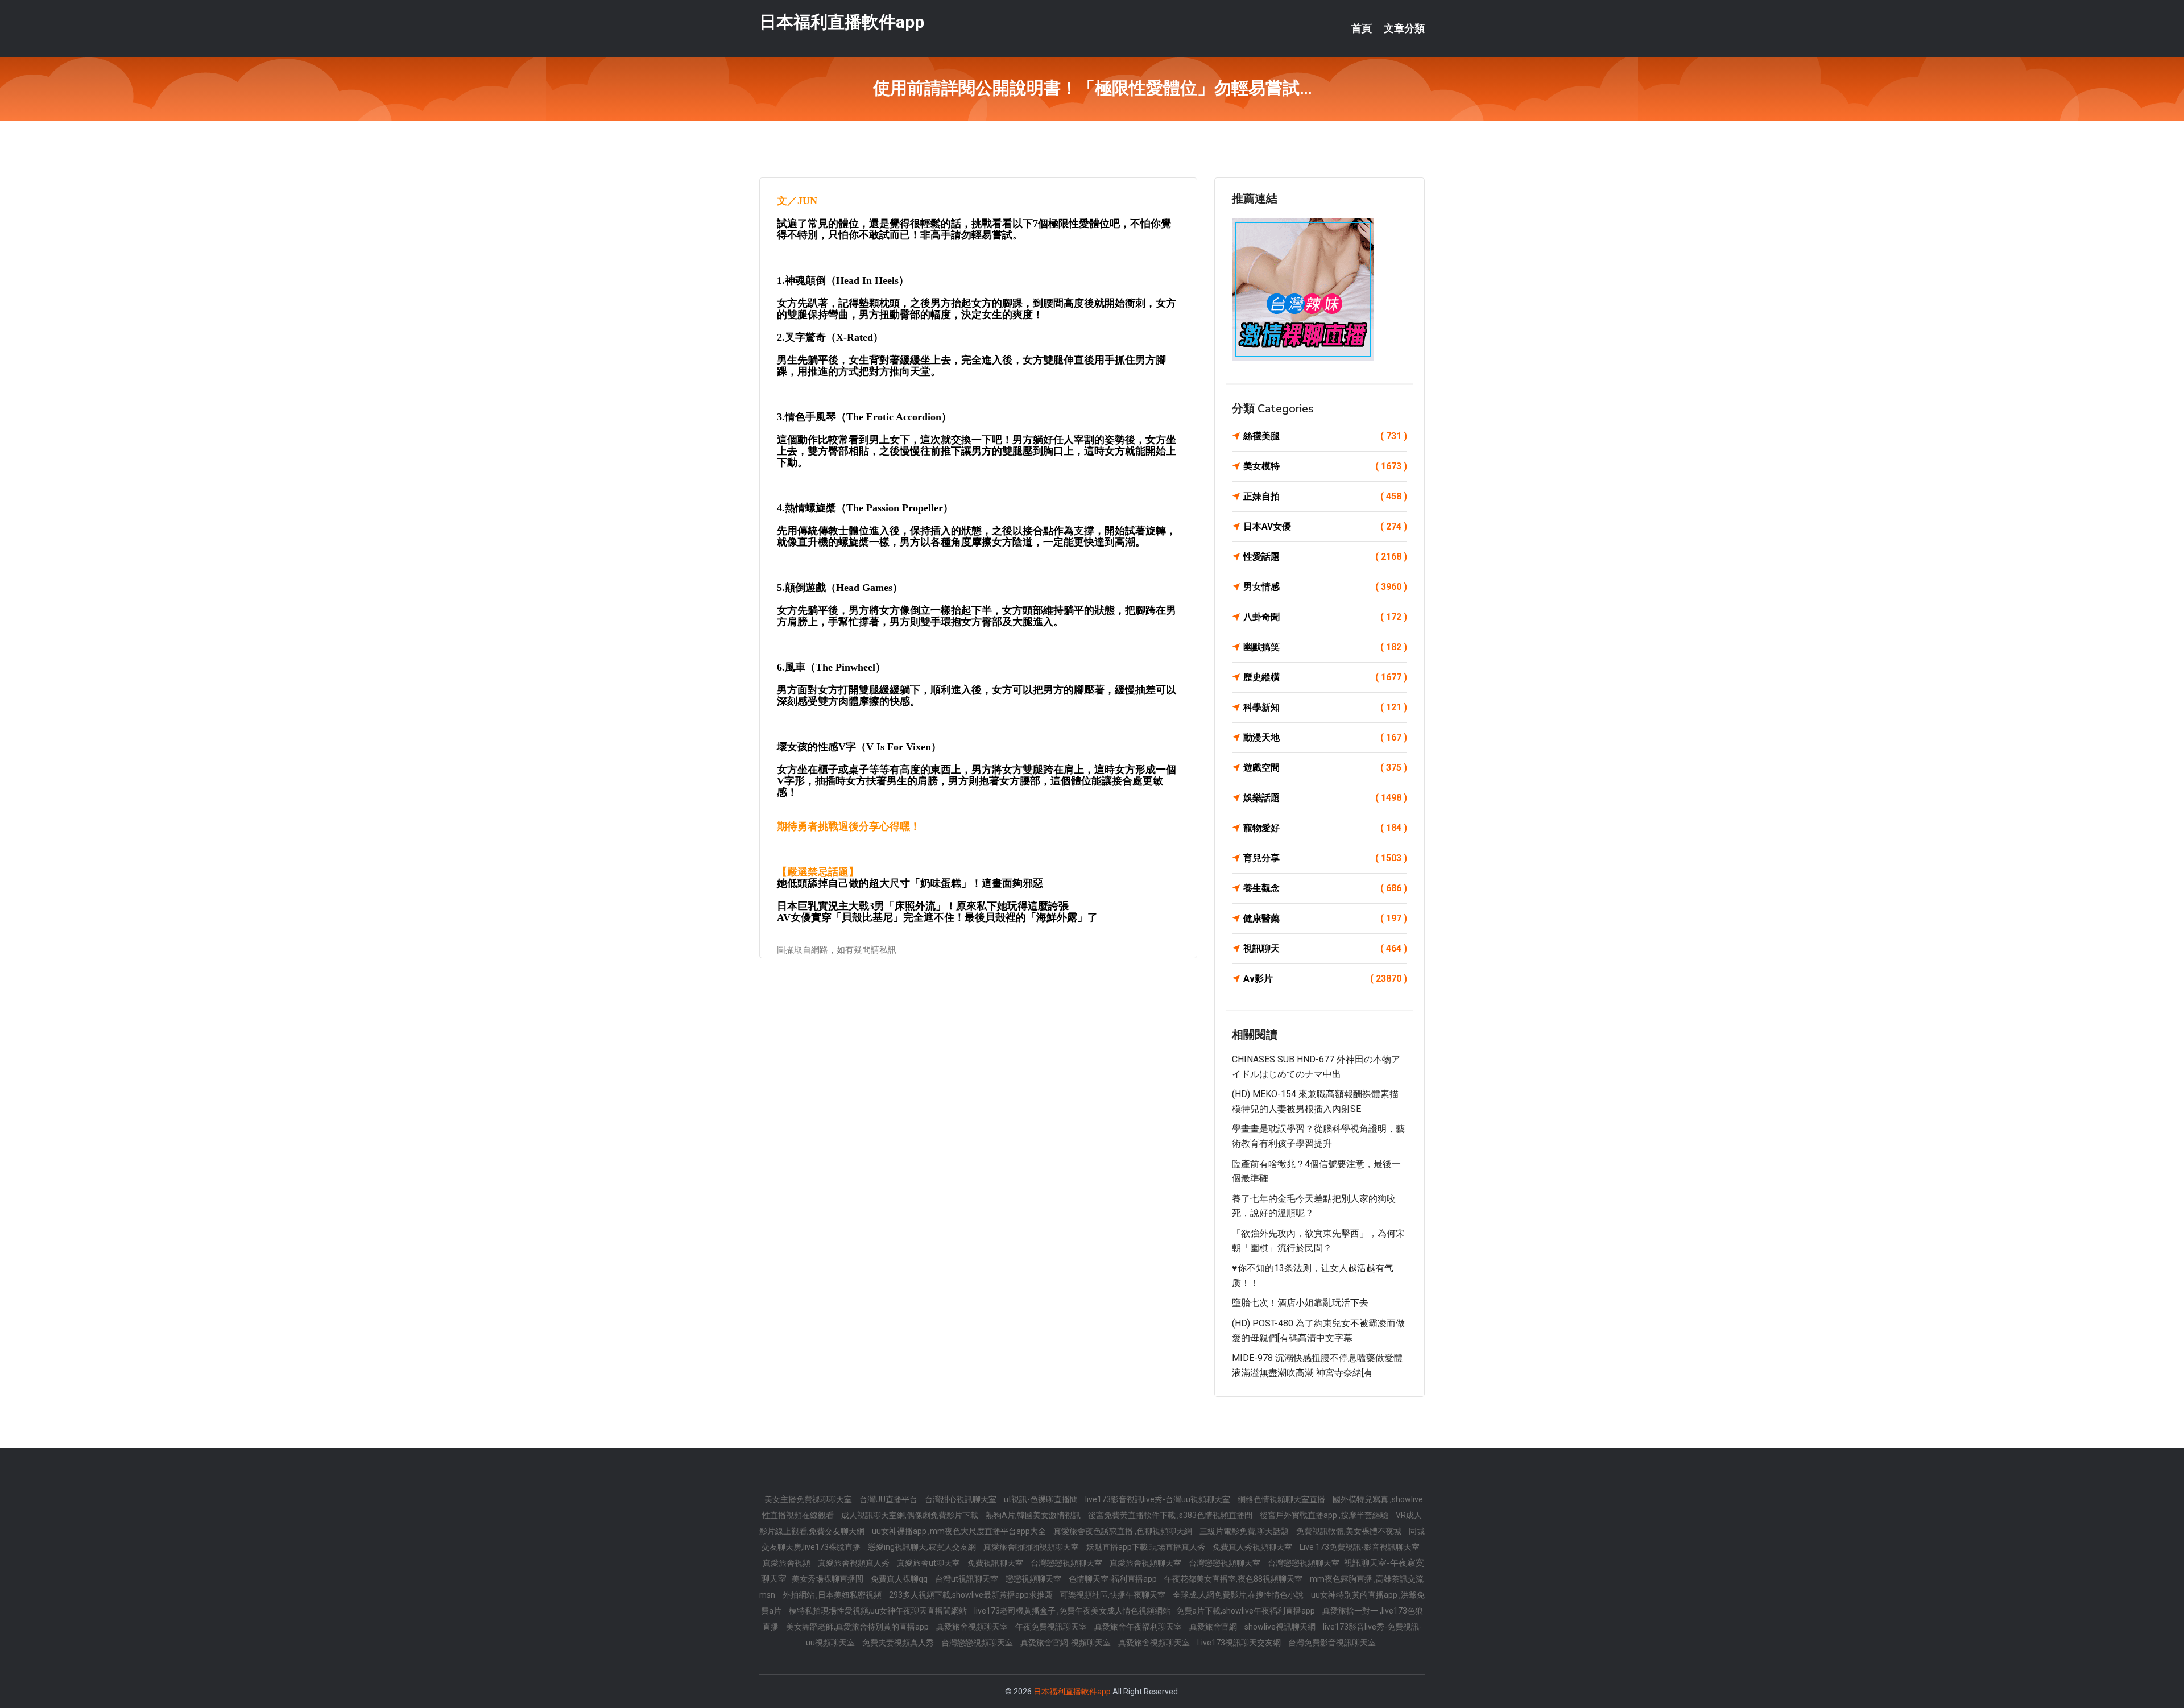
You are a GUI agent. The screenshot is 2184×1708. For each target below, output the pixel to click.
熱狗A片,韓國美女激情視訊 (1034, 1515)
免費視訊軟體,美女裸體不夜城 (1350, 1531)
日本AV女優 (1325, 526)
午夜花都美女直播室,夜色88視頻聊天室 (1234, 1579)
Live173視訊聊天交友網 (1240, 1643)
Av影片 (1325, 979)
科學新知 (1325, 707)
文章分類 (1404, 28)
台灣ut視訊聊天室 (967, 1579)
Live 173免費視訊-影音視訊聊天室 (1360, 1547)
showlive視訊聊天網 (1281, 1627)
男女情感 (1325, 587)
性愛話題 (1325, 557)
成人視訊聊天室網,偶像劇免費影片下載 (911, 1515)
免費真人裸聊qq (900, 1579)
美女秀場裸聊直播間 (828, 1579)
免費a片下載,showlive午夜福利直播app (1246, 1611)
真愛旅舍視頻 (787, 1563)
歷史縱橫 (1325, 677)
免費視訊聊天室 (996, 1563)
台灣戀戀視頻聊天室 (1067, 1563)
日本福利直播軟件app (842, 22)
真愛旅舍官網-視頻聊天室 (1066, 1643)
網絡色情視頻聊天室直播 (1282, 1499)
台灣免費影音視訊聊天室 (1332, 1643)
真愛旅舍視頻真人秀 (855, 1563)
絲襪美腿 (1325, 436)
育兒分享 (1325, 858)
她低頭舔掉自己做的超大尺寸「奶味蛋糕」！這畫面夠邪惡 (910, 883)
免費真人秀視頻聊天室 (1253, 1547)
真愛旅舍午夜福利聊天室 (1139, 1627)
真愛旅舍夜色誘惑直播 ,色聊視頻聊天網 (1124, 1531)
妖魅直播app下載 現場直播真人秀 (1147, 1547)
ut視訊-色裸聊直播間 (1042, 1499)
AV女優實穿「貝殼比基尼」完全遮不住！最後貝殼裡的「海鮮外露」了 (937, 917)
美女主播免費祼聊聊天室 (809, 1499)
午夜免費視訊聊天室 (1052, 1627)
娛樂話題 (1325, 798)
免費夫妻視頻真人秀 (899, 1643)
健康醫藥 (1325, 918)
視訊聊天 (1325, 948)
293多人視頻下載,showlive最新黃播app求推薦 (972, 1595)
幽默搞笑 (1325, 647)
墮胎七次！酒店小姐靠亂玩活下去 (1300, 1303)
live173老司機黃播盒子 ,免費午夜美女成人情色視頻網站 (1072, 1611)
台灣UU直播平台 (889, 1499)
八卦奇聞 (1325, 617)
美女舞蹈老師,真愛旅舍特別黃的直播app (858, 1627)
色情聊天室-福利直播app (1114, 1579)
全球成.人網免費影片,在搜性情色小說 (1239, 1595)
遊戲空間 (1325, 768)
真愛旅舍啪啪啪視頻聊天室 (1032, 1547)
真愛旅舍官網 (1214, 1627)
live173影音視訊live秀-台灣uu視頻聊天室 (1159, 1499)
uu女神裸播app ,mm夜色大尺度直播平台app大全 (960, 1531)
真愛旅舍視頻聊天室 (1146, 1563)
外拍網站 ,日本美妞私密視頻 (833, 1595)
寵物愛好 (1325, 828)
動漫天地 (1325, 737)
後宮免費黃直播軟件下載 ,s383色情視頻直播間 (1171, 1515)
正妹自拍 (1325, 496)
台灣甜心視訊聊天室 (961, 1499)
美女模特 (1325, 466)
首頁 (1362, 28)
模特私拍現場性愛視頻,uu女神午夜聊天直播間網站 (879, 1611)
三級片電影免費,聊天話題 (1245, 1531)
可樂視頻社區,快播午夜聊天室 (1114, 1595)
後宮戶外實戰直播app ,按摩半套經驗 (1325, 1515)
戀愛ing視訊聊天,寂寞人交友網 (923, 1547)
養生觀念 (1325, 888)
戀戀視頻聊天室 (1034, 1579)
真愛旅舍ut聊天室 (929, 1563)
